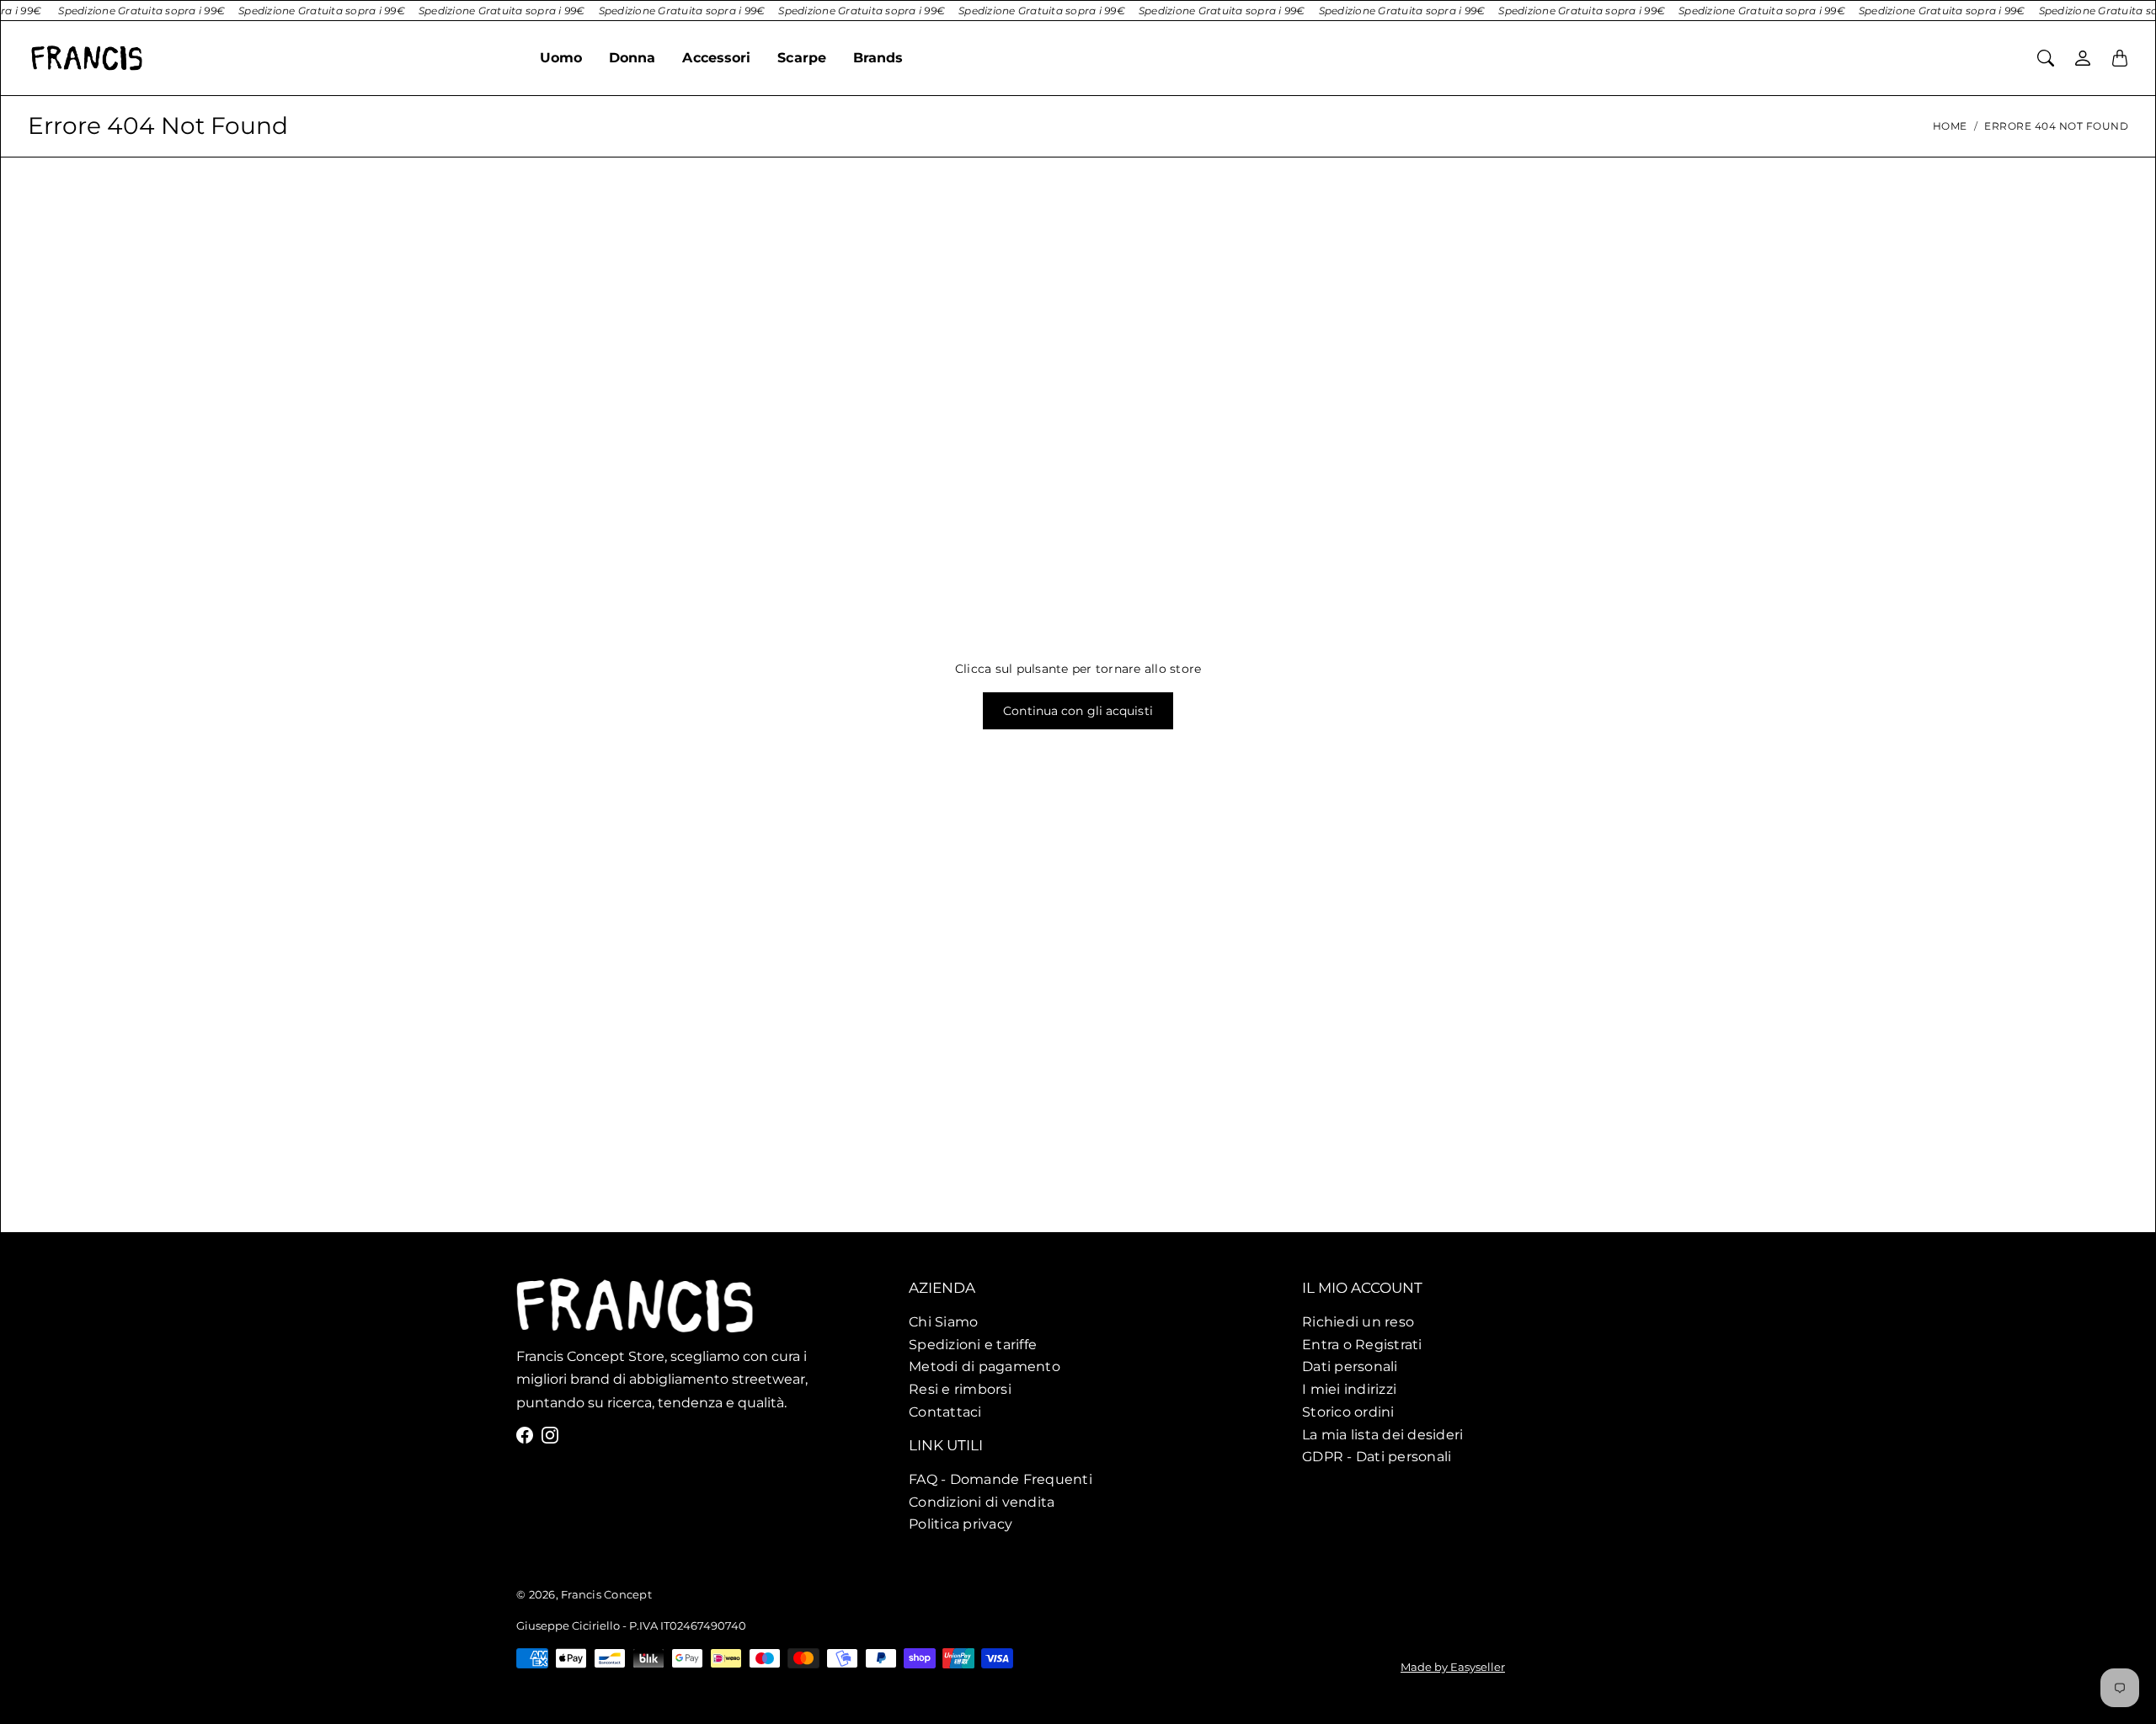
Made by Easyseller (1453, 1667)
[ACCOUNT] (2083, 58)
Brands (878, 58)
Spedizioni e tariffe (973, 1344)
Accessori (716, 58)
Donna (632, 58)
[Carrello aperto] (2120, 58)
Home (1950, 126)
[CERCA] (2046, 58)
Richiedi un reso (1358, 1321)
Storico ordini (1348, 1412)
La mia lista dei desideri (1382, 1434)
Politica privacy (961, 1524)
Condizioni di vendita (982, 1501)
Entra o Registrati (1362, 1344)
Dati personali (1350, 1366)
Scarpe (802, 58)
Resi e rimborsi (960, 1389)
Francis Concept (606, 1594)
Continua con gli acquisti (1078, 711)
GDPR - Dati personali (1377, 1456)
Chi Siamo (943, 1321)
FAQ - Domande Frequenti (1001, 1479)
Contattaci (945, 1412)
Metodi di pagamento (985, 1366)
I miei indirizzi (1349, 1389)
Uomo (561, 58)
